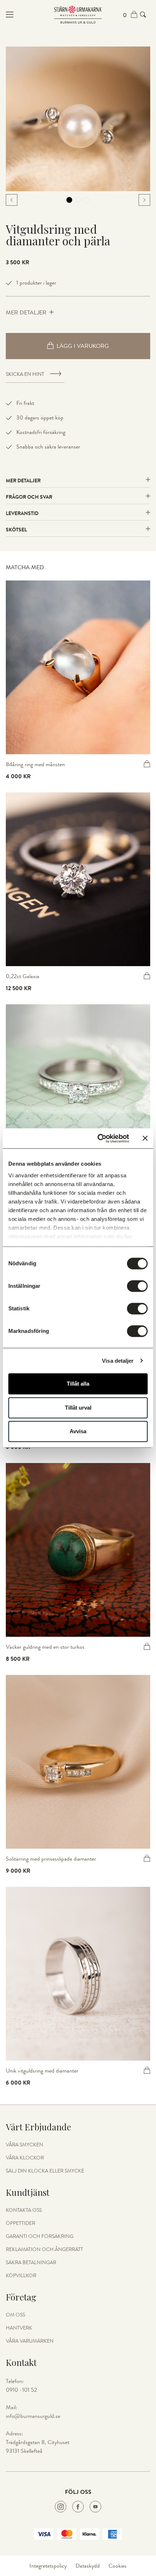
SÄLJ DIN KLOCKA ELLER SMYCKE (45, 2171)
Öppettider (20, 2223)
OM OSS (15, 2315)
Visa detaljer (118, 1361)
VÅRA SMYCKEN (24, 2145)
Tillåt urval (78, 1408)
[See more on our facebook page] (78, 2507)
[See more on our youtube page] (95, 2507)
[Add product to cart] (147, 764)
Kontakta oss (24, 2210)
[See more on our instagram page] (61, 2507)
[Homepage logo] (78, 15)
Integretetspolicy (48, 2566)
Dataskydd (88, 2566)
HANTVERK (19, 2328)
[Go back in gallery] (12, 200)
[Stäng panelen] (145, 1138)
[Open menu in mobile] (30, 15)
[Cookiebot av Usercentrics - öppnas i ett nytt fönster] (98, 1138)
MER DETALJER (26, 313)
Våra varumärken (30, 2341)
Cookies (118, 2566)
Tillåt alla (78, 1384)
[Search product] (143, 15)
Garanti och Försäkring (40, 2237)
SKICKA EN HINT (25, 374)
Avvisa (78, 1431)
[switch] (137, 1286)
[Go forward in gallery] (144, 200)
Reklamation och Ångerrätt (44, 2250)
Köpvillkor (21, 2276)
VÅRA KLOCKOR (25, 2158)
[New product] (78, 667)
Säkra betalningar (31, 2263)
